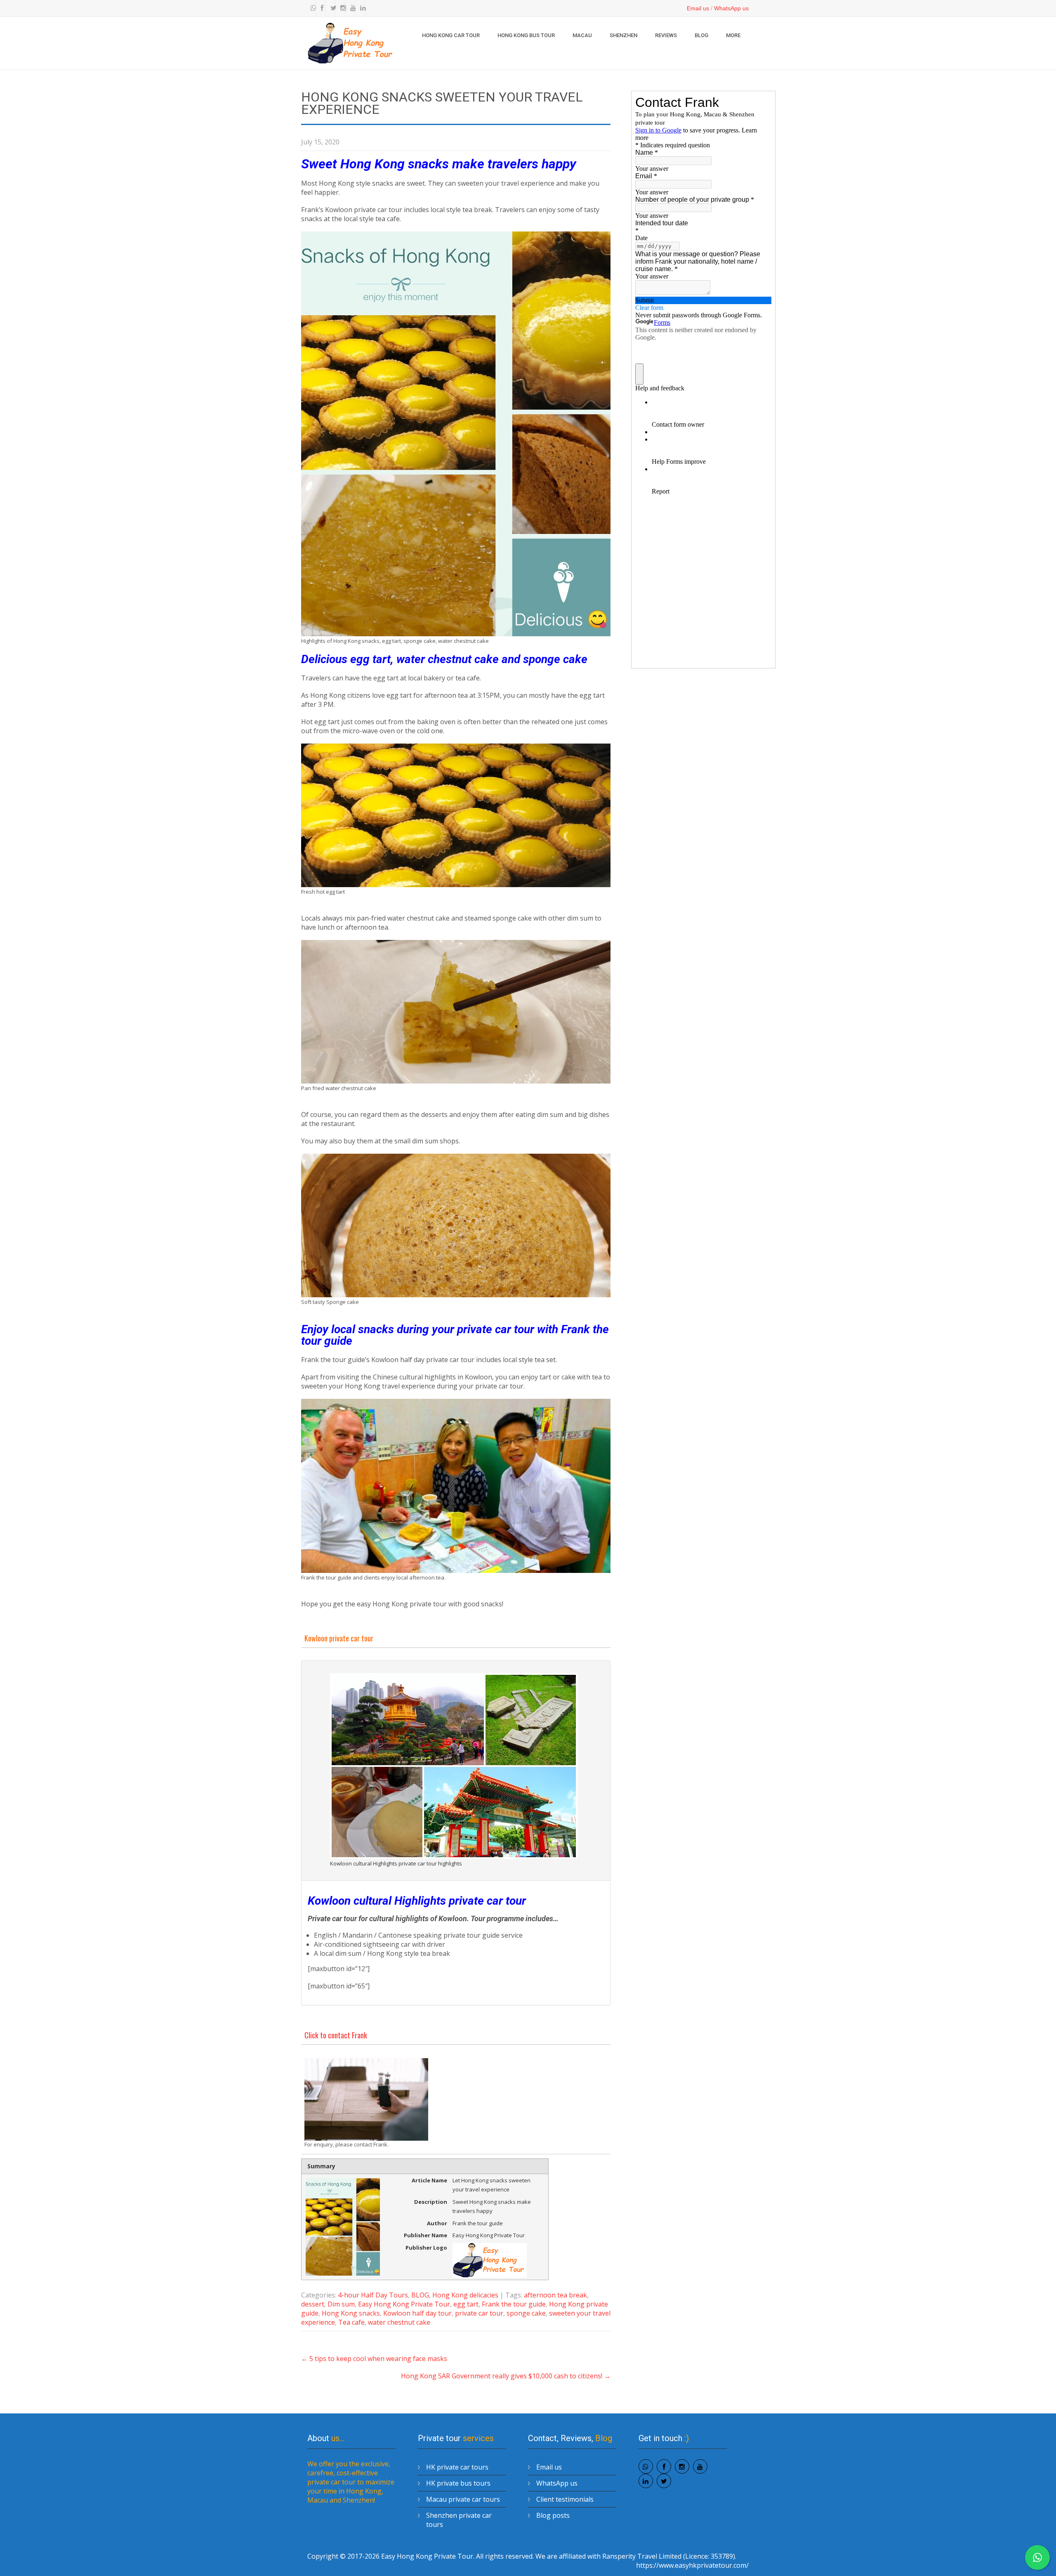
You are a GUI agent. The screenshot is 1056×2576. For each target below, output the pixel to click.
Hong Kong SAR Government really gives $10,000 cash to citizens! (506, 2376)
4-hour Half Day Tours (373, 2295)
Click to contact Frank (336, 2035)
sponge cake (526, 2313)
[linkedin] (361, 8)
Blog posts (553, 2515)
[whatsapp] (311, 8)
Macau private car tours (463, 2499)
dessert (313, 2304)
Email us (698, 8)
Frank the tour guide (514, 2304)
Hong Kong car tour (451, 35)
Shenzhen (623, 35)
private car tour (479, 2313)
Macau (582, 35)
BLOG (701, 35)
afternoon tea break (555, 2295)
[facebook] (321, 8)
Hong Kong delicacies (465, 2295)
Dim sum (341, 2304)
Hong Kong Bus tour (526, 35)
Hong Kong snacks (351, 2313)
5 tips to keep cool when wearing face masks (374, 2359)
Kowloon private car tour (339, 1638)
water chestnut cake (399, 2322)
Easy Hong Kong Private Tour (404, 2304)
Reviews (666, 35)
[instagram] (341, 8)
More (733, 35)
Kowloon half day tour (417, 2313)
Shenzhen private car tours (459, 2520)
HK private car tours (457, 2467)
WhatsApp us (731, 8)
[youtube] (351, 8)
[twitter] (331, 8)
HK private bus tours (458, 2483)
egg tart (466, 2304)
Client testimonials (565, 2499)
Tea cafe (351, 2322)
